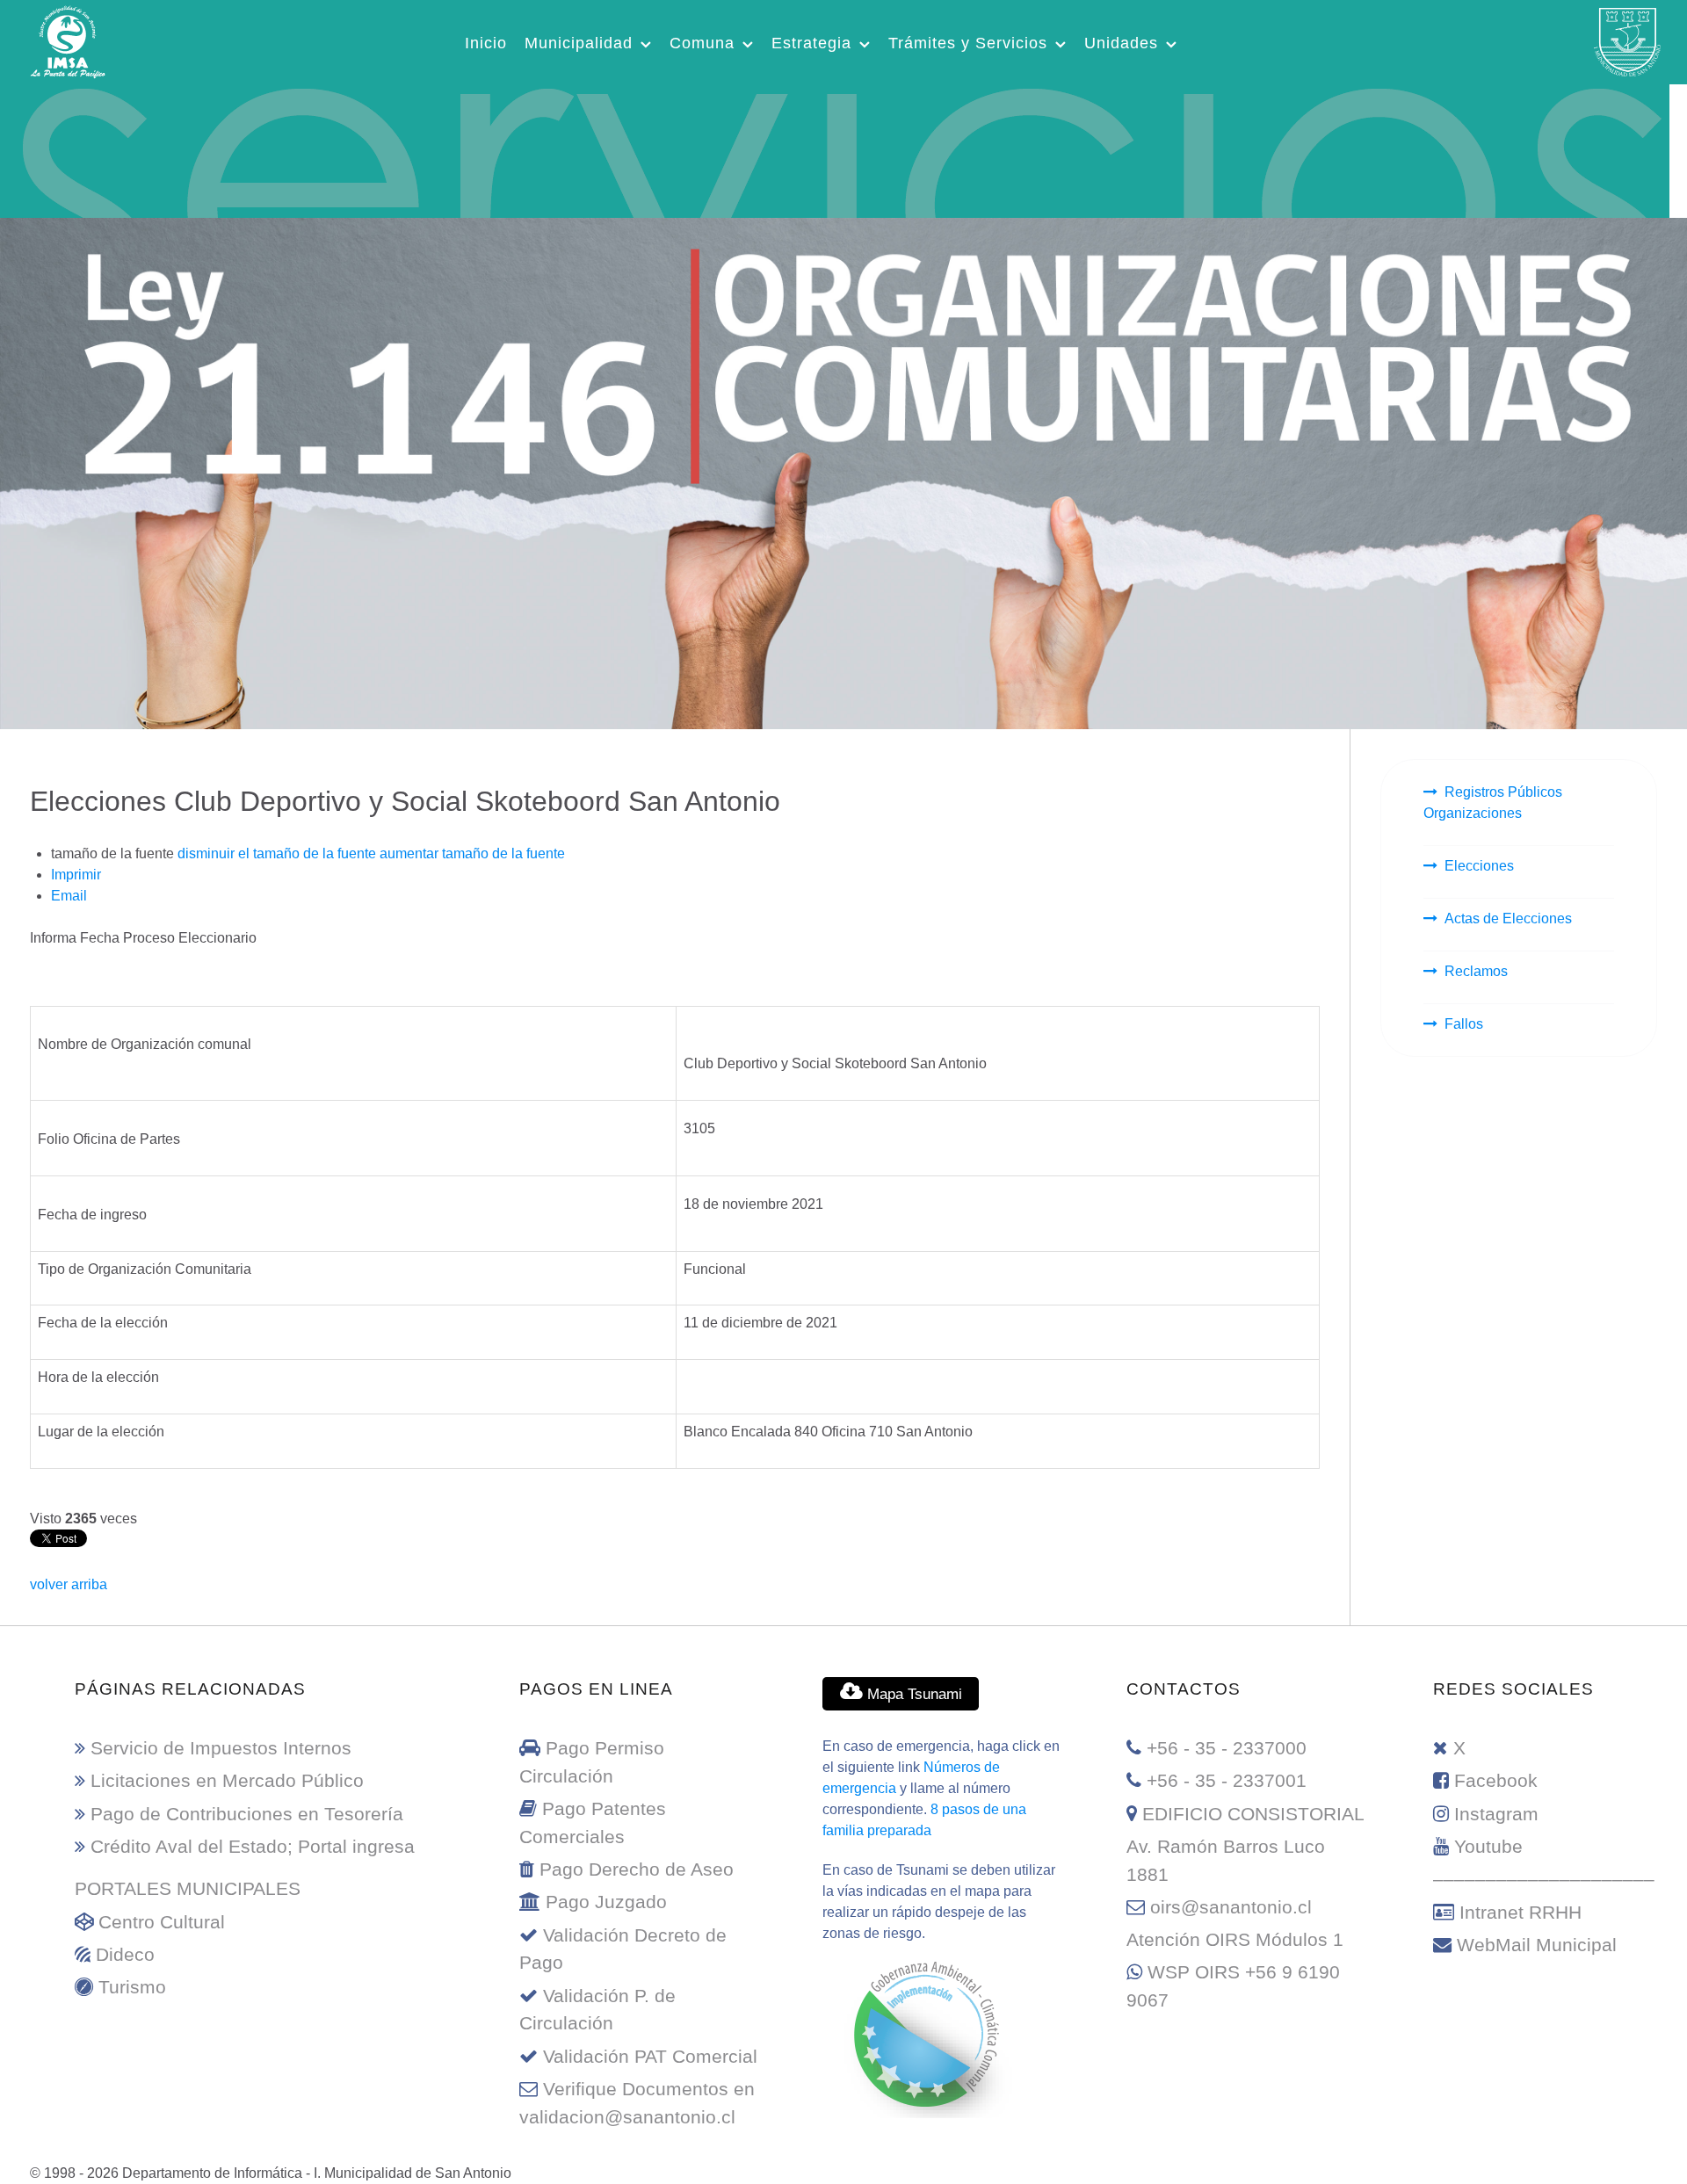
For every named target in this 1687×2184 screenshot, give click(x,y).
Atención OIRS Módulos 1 (1235, 1939)
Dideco (125, 1954)
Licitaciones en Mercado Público (227, 1780)
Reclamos (1476, 971)
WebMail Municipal (1537, 1945)
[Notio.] (835, 148)
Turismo (132, 1987)
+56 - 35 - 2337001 (1227, 1780)
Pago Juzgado (606, 1902)
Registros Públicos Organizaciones (1493, 803)
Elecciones (1479, 866)
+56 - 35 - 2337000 (1227, 1748)
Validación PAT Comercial (650, 2056)
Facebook (1496, 1780)
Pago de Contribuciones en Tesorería (247, 1814)
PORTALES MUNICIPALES (188, 1888)
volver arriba (69, 1584)
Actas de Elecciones (1508, 918)
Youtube (1488, 1846)
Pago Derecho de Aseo (637, 1869)
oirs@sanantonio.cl (1231, 1907)
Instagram (1496, 1814)
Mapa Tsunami (912, 1694)
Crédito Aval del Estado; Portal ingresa (253, 1846)
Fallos (1464, 1024)
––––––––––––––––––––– (1544, 1879)
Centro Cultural (162, 1922)
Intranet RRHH (1520, 1912)
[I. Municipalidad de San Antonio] (68, 40)
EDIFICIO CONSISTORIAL (1253, 1814)
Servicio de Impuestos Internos (221, 1748)
